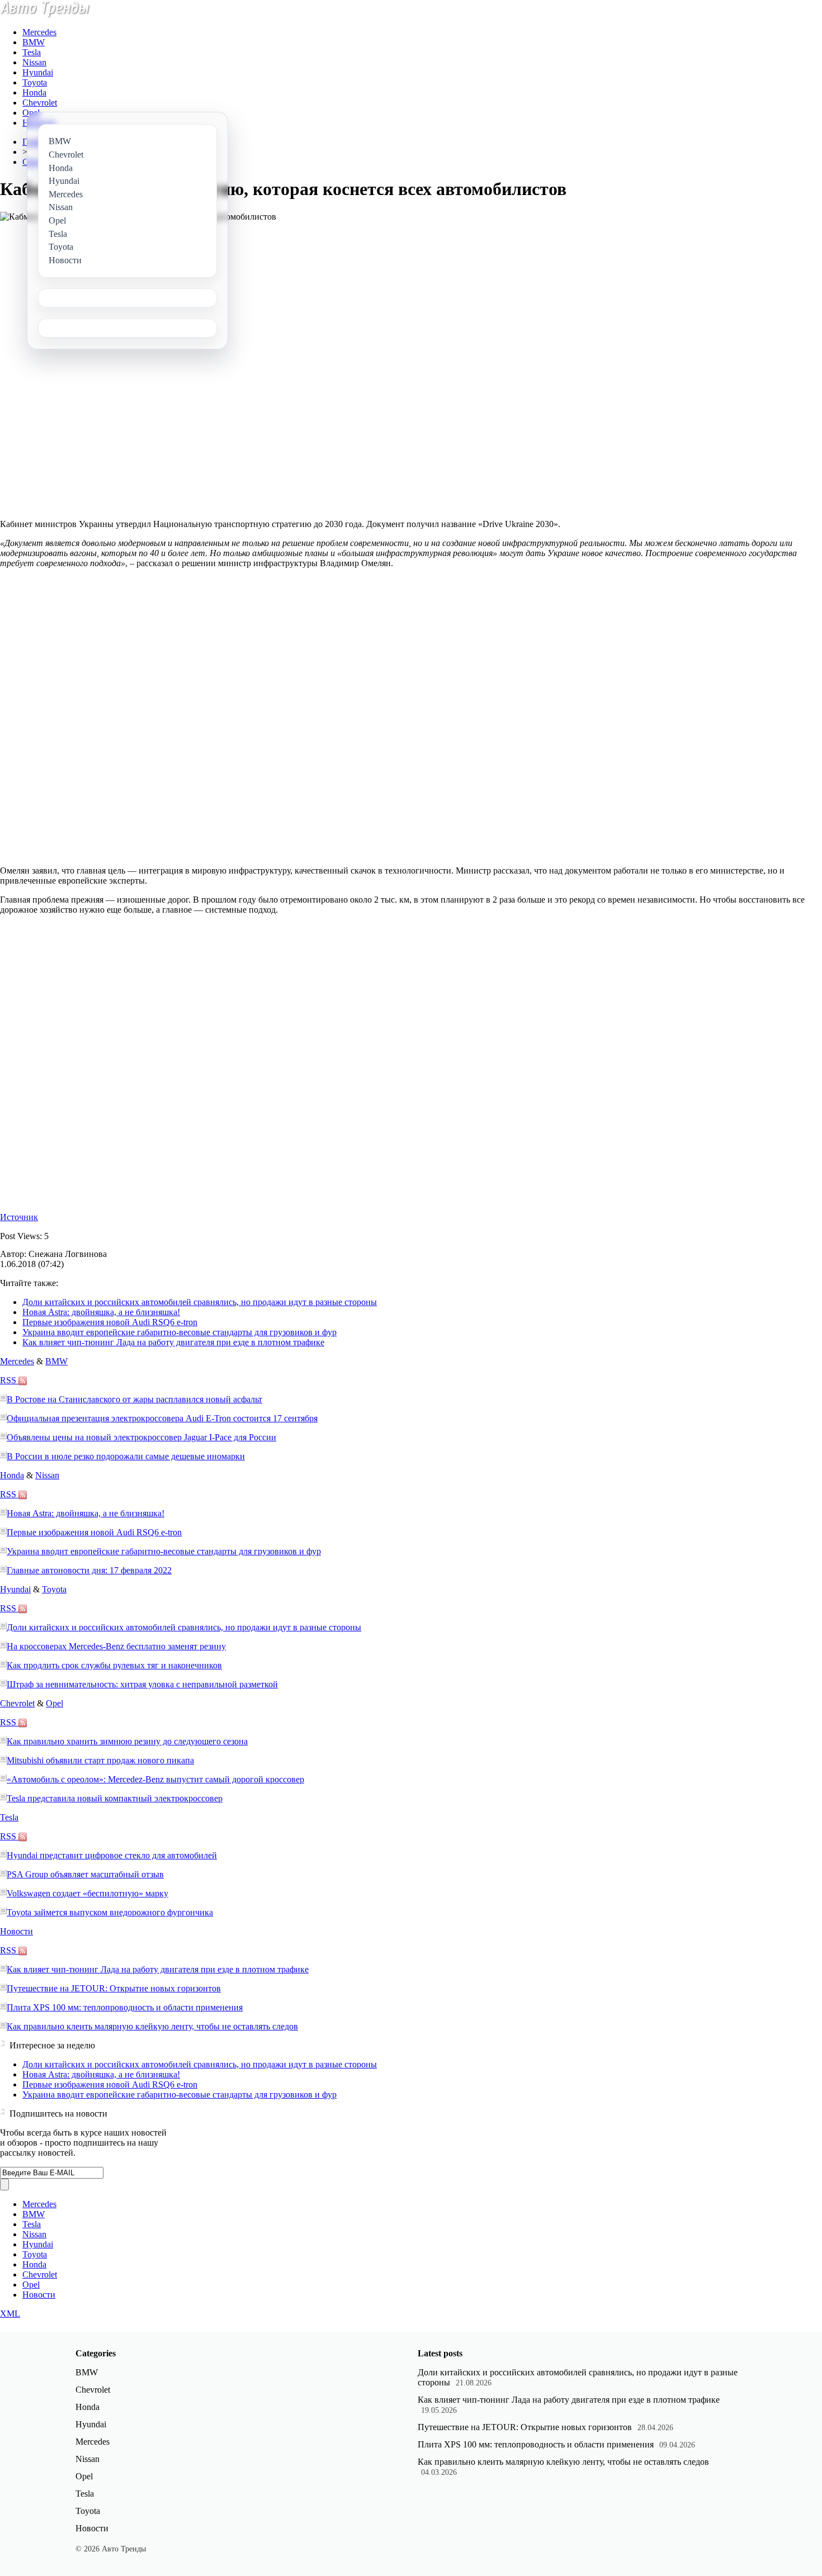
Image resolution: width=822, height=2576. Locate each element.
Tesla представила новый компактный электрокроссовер (115, 1798)
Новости (16, 1931)
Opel (31, 113)
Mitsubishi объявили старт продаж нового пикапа (100, 1760)
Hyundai (38, 72)
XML (10, 2314)
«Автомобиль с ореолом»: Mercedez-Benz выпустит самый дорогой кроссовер (155, 1779)
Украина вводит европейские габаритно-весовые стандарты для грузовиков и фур (179, 1332)
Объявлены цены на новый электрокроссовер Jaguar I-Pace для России (141, 1437)
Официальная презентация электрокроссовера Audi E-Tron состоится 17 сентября (162, 1418)
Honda (34, 92)
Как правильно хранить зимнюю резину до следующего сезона (127, 1741)
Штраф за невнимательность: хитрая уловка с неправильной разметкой (142, 1684)
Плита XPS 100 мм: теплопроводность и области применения (125, 2007)
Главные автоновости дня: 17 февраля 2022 (89, 1570)
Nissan (34, 62)
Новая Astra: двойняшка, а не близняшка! (101, 1312)
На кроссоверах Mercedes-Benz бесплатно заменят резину (116, 1646)
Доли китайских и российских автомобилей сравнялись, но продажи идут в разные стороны (200, 1302)
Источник (19, 1217)
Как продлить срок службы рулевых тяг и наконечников (114, 1665)
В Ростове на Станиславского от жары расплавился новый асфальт (134, 1399)
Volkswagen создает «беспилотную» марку (88, 1893)
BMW (34, 42)
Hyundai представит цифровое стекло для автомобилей (112, 1855)
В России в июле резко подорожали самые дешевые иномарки (126, 1456)
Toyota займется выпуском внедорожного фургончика (110, 1912)
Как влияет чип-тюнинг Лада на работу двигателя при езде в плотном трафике (173, 1342)
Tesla (32, 52)
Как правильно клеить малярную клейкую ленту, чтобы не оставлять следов (152, 2026)
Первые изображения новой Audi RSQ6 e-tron (110, 1322)
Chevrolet (40, 103)
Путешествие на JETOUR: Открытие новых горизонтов (114, 1988)
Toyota (35, 82)
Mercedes (39, 32)
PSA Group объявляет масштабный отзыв (85, 1874)
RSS (9, 1380)
